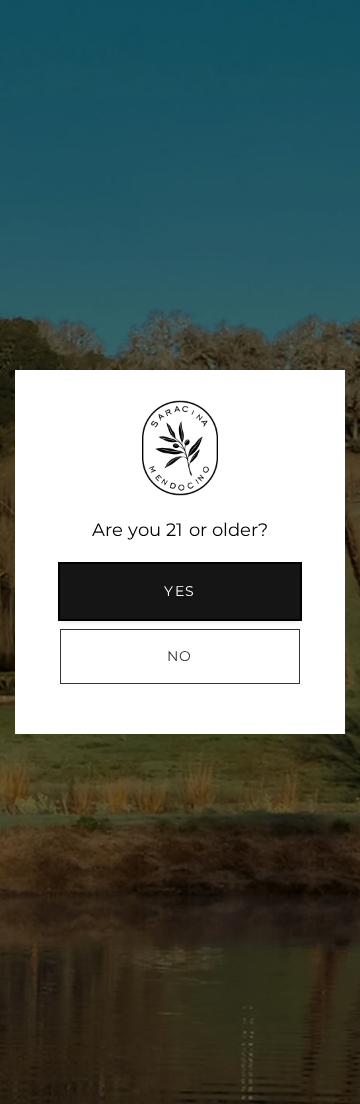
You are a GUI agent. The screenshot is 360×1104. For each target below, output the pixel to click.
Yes (179, 591)
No (180, 656)
